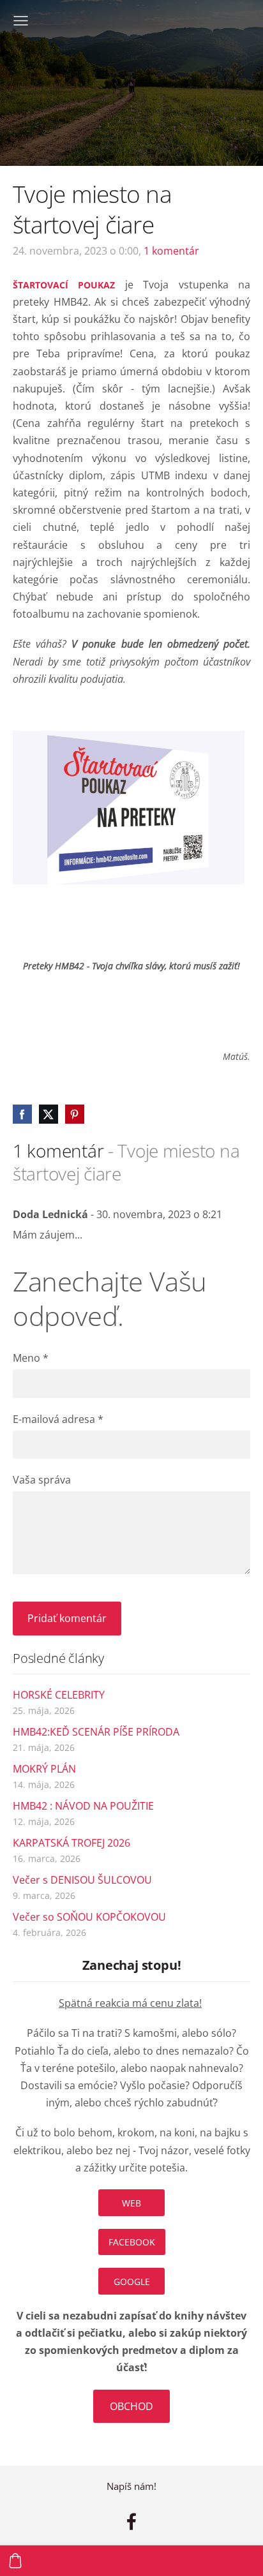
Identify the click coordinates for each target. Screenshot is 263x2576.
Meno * (31, 1358)
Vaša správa (42, 1480)
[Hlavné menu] (21, 21)
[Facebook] (131, 2521)
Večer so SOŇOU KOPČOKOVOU (89, 1917)
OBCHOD (131, 2406)
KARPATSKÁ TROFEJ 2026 (71, 1843)
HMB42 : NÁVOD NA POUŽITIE (83, 1806)
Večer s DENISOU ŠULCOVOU (82, 1880)
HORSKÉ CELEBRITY (59, 1695)
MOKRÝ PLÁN (44, 1769)
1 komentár (171, 251)
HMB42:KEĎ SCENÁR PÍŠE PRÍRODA (96, 1732)
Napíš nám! (131, 2486)
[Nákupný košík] (15, 2561)
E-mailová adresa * (58, 1419)
